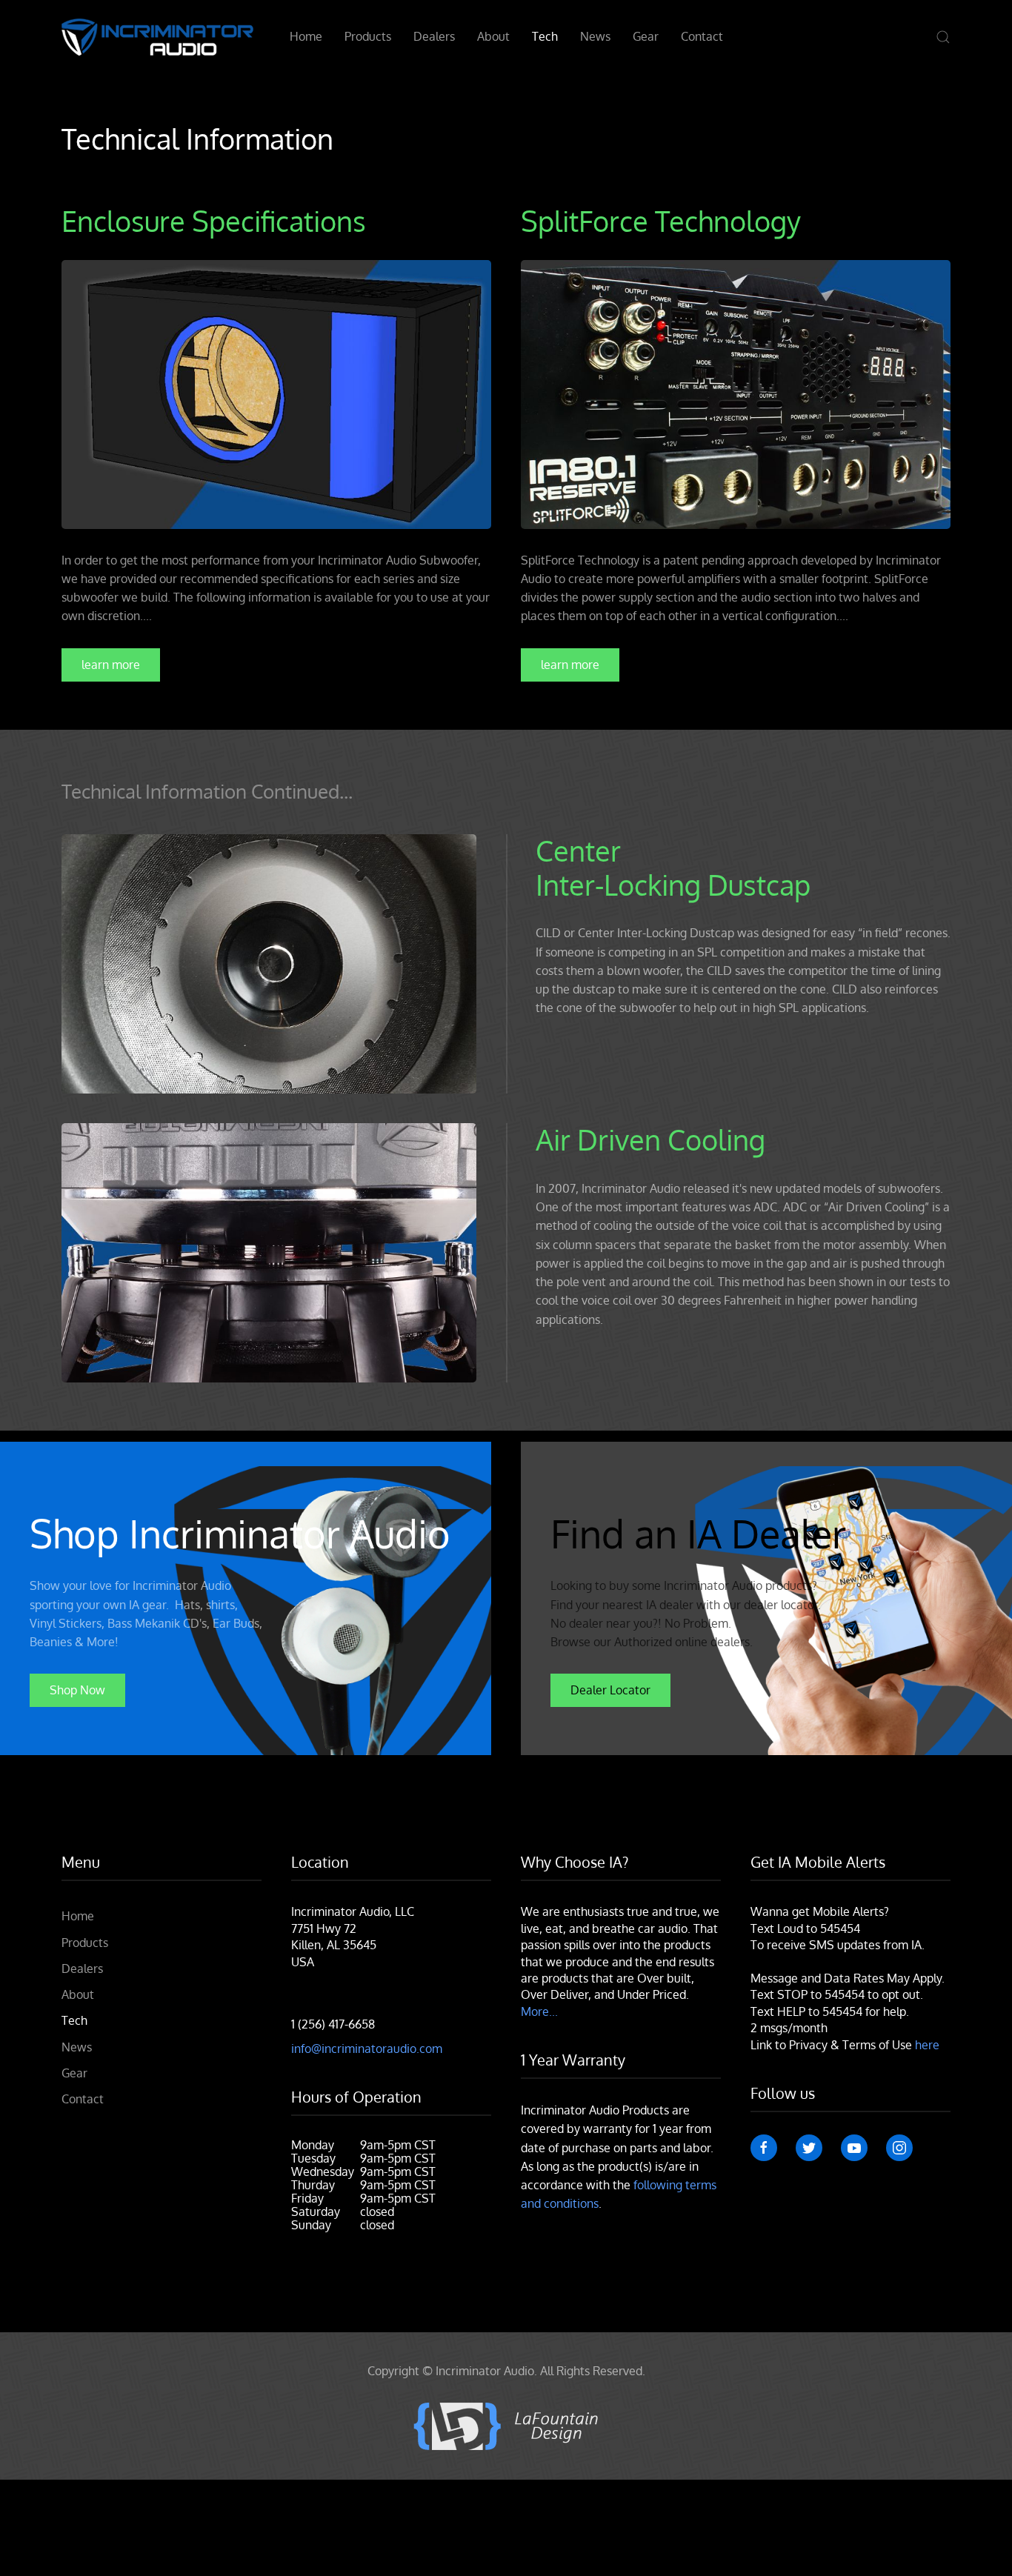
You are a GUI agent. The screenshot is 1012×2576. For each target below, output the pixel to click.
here (927, 2045)
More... (539, 2011)
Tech (545, 36)
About (493, 36)
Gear (646, 36)
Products (368, 36)
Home (306, 36)
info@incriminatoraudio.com (367, 2049)
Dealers (434, 36)
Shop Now (77, 1690)
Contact (702, 36)
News (595, 36)
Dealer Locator (610, 1690)
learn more (111, 665)
